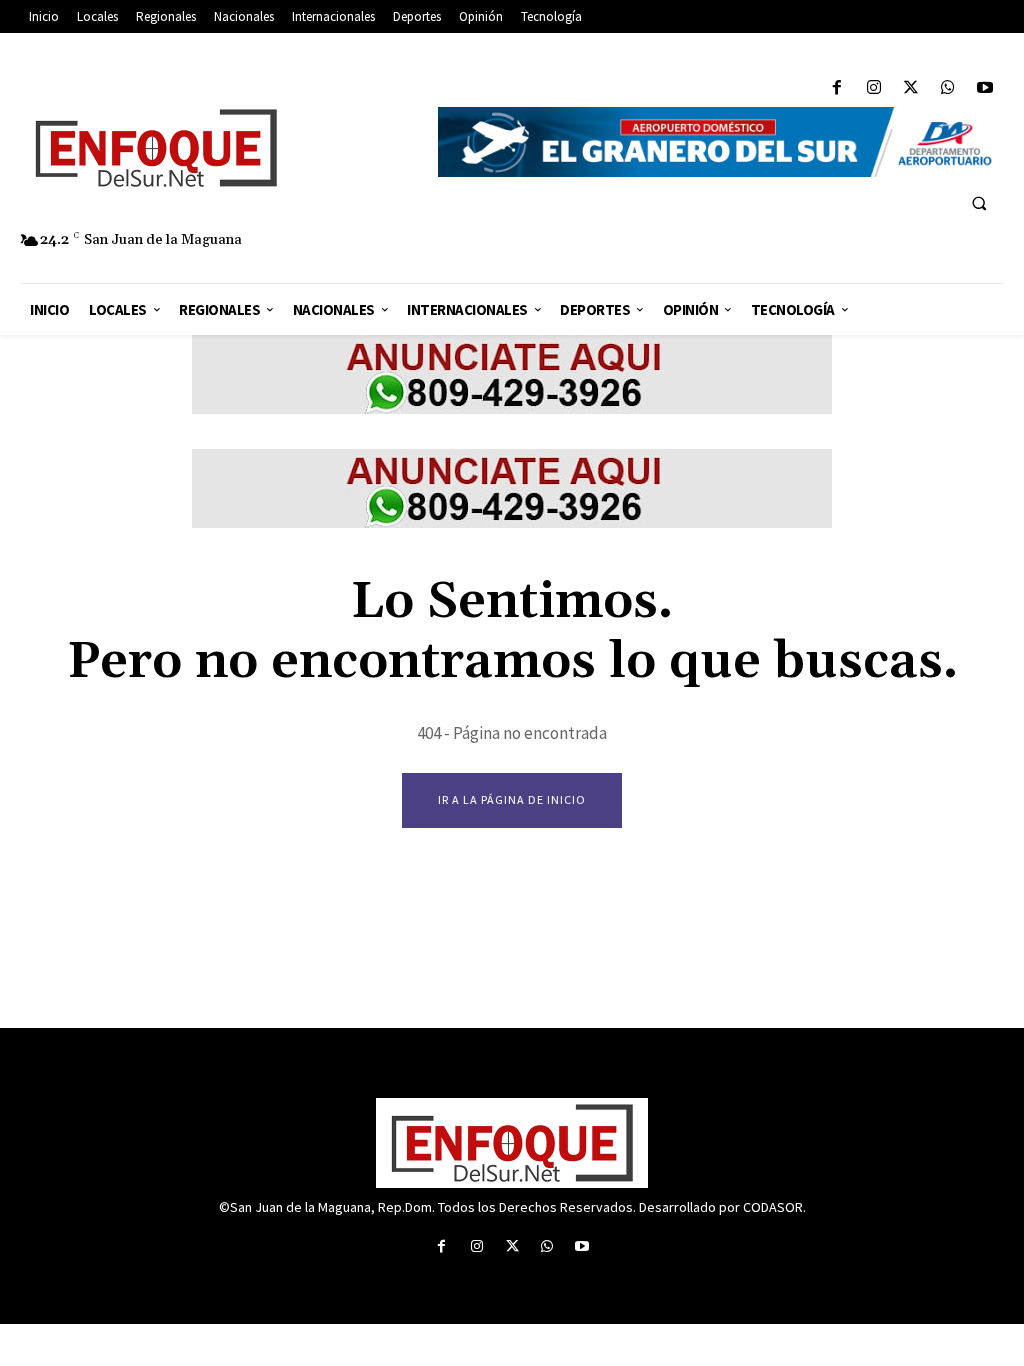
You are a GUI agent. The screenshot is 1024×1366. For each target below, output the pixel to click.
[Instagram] (873, 88)
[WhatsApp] (948, 88)
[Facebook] (836, 88)
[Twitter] (910, 88)
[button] (979, 203)
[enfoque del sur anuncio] (512, 408)
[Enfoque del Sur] (219, 148)
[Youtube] (985, 88)
